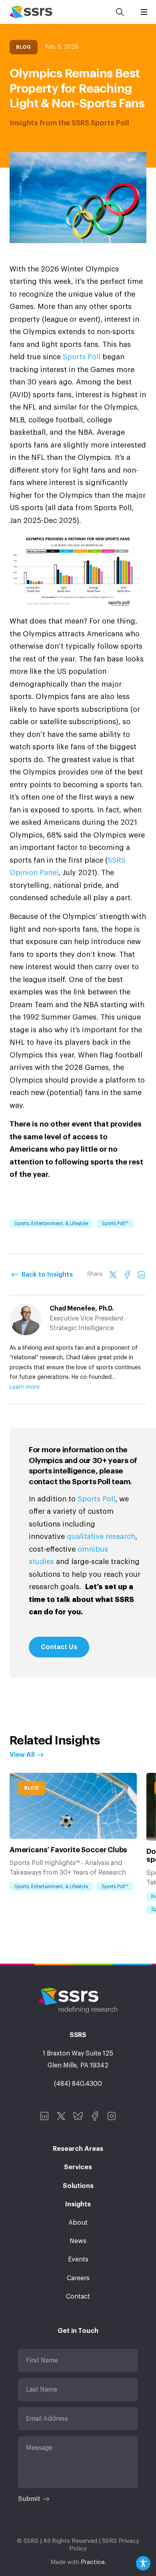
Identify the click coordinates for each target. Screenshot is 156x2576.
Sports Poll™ (115, 1224)
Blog (24, 47)
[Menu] (144, 12)
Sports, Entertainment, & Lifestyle (51, 1224)
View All (22, 1755)
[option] (73, 1833)
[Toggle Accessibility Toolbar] (143, 2563)
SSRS (31, 12)
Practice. (93, 2562)
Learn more (25, 1387)
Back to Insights (47, 1275)
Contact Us (59, 1647)
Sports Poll (82, 357)
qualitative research (101, 1536)
